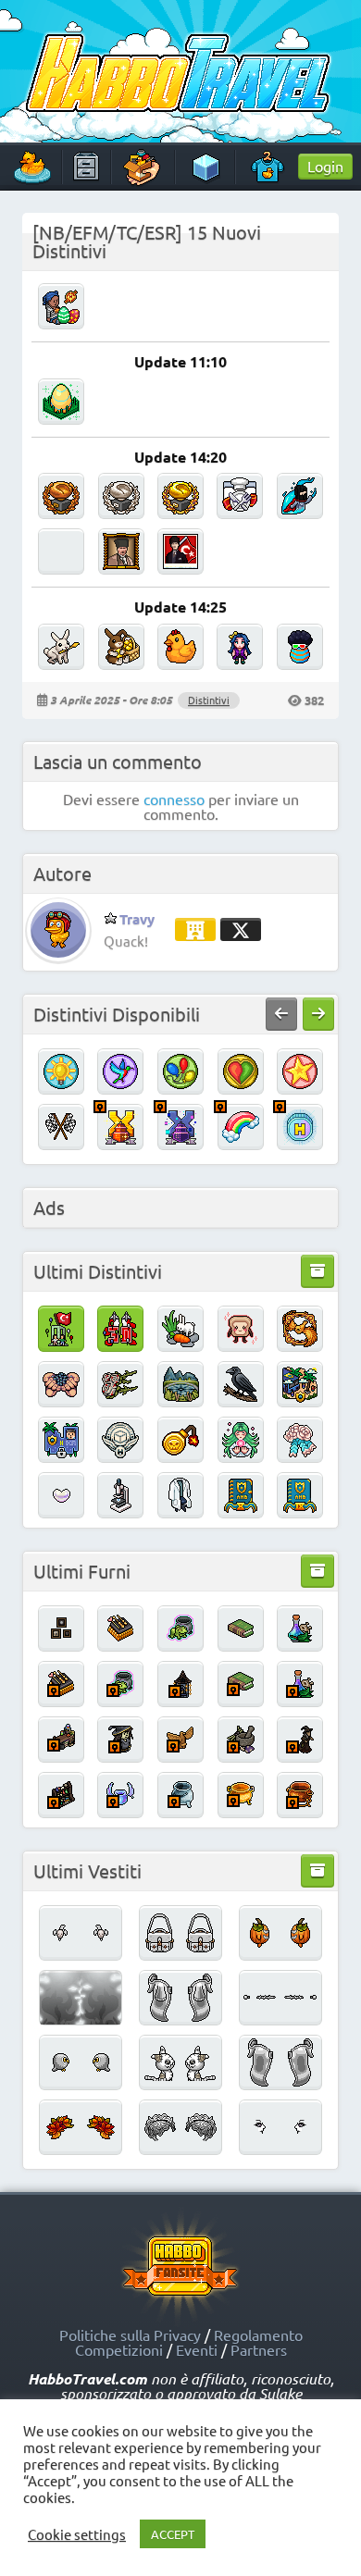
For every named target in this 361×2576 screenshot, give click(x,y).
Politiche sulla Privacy (130, 2334)
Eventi (197, 2349)
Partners (259, 2349)
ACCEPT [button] (173, 2534)
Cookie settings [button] (77, 2534)
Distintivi (209, 700)
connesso (174, 799)
